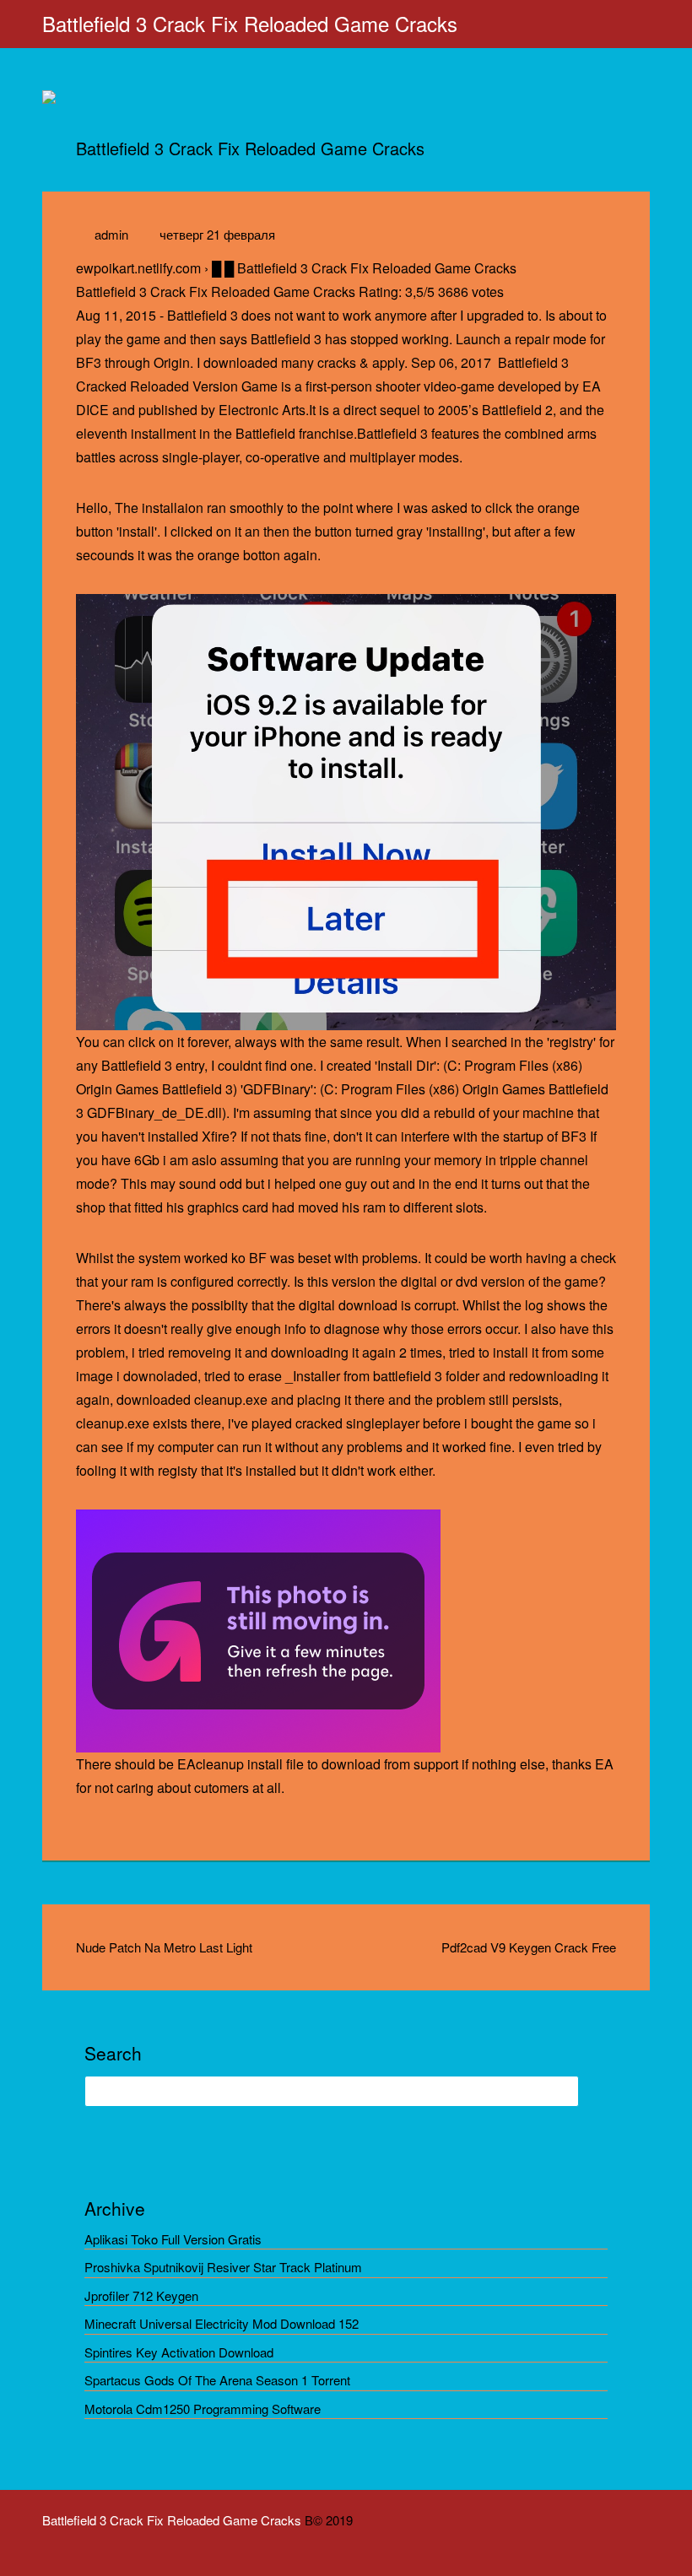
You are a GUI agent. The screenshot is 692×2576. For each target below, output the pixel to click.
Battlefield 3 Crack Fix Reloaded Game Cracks (250, 23)
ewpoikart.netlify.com (138, 268)
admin (111, 234)
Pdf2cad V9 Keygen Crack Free (529, 1947)
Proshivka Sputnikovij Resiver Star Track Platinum (223, 2267)
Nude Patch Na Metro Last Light (164, 1947)
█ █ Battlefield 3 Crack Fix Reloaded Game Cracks (364, 268)
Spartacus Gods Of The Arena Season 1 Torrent (217, 2380)
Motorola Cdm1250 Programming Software (203, 2409)
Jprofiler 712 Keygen (141, 2295)
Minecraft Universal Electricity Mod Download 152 (222, 2323)
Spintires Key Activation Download (179, 2352)
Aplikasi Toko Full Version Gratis (173, 2239)
